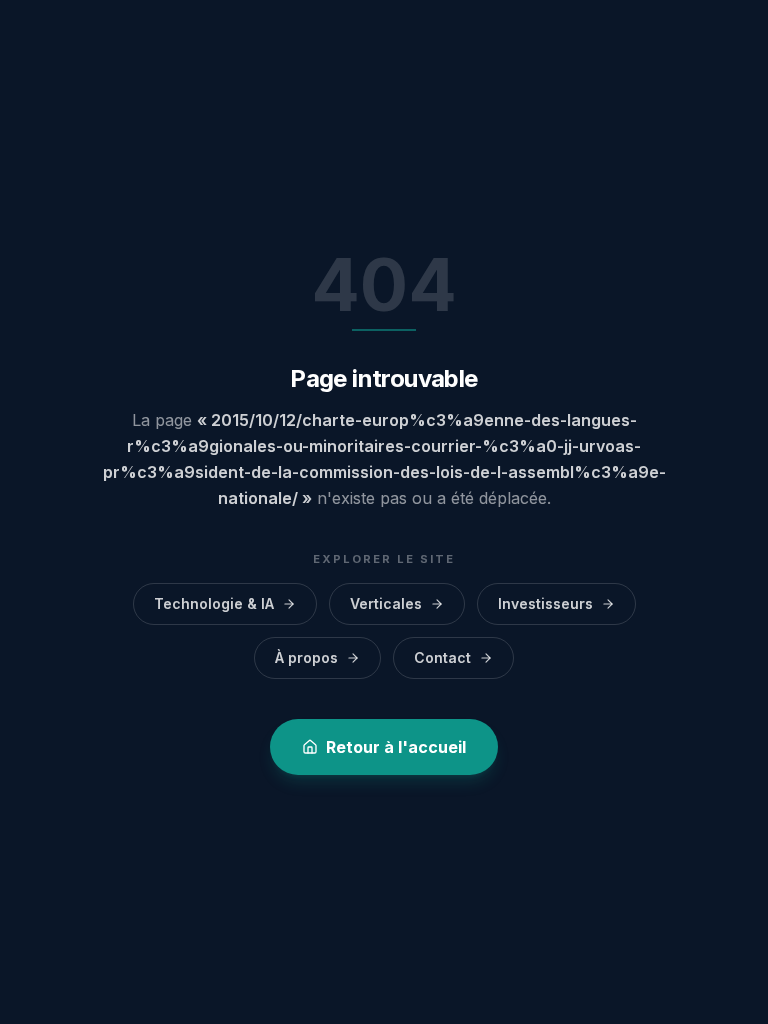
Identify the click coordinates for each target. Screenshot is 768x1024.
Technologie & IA (214, 603)
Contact (442, 657)
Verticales (386, 603)
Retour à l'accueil (396, 747)
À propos (306, 657)
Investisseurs (545, 603)
